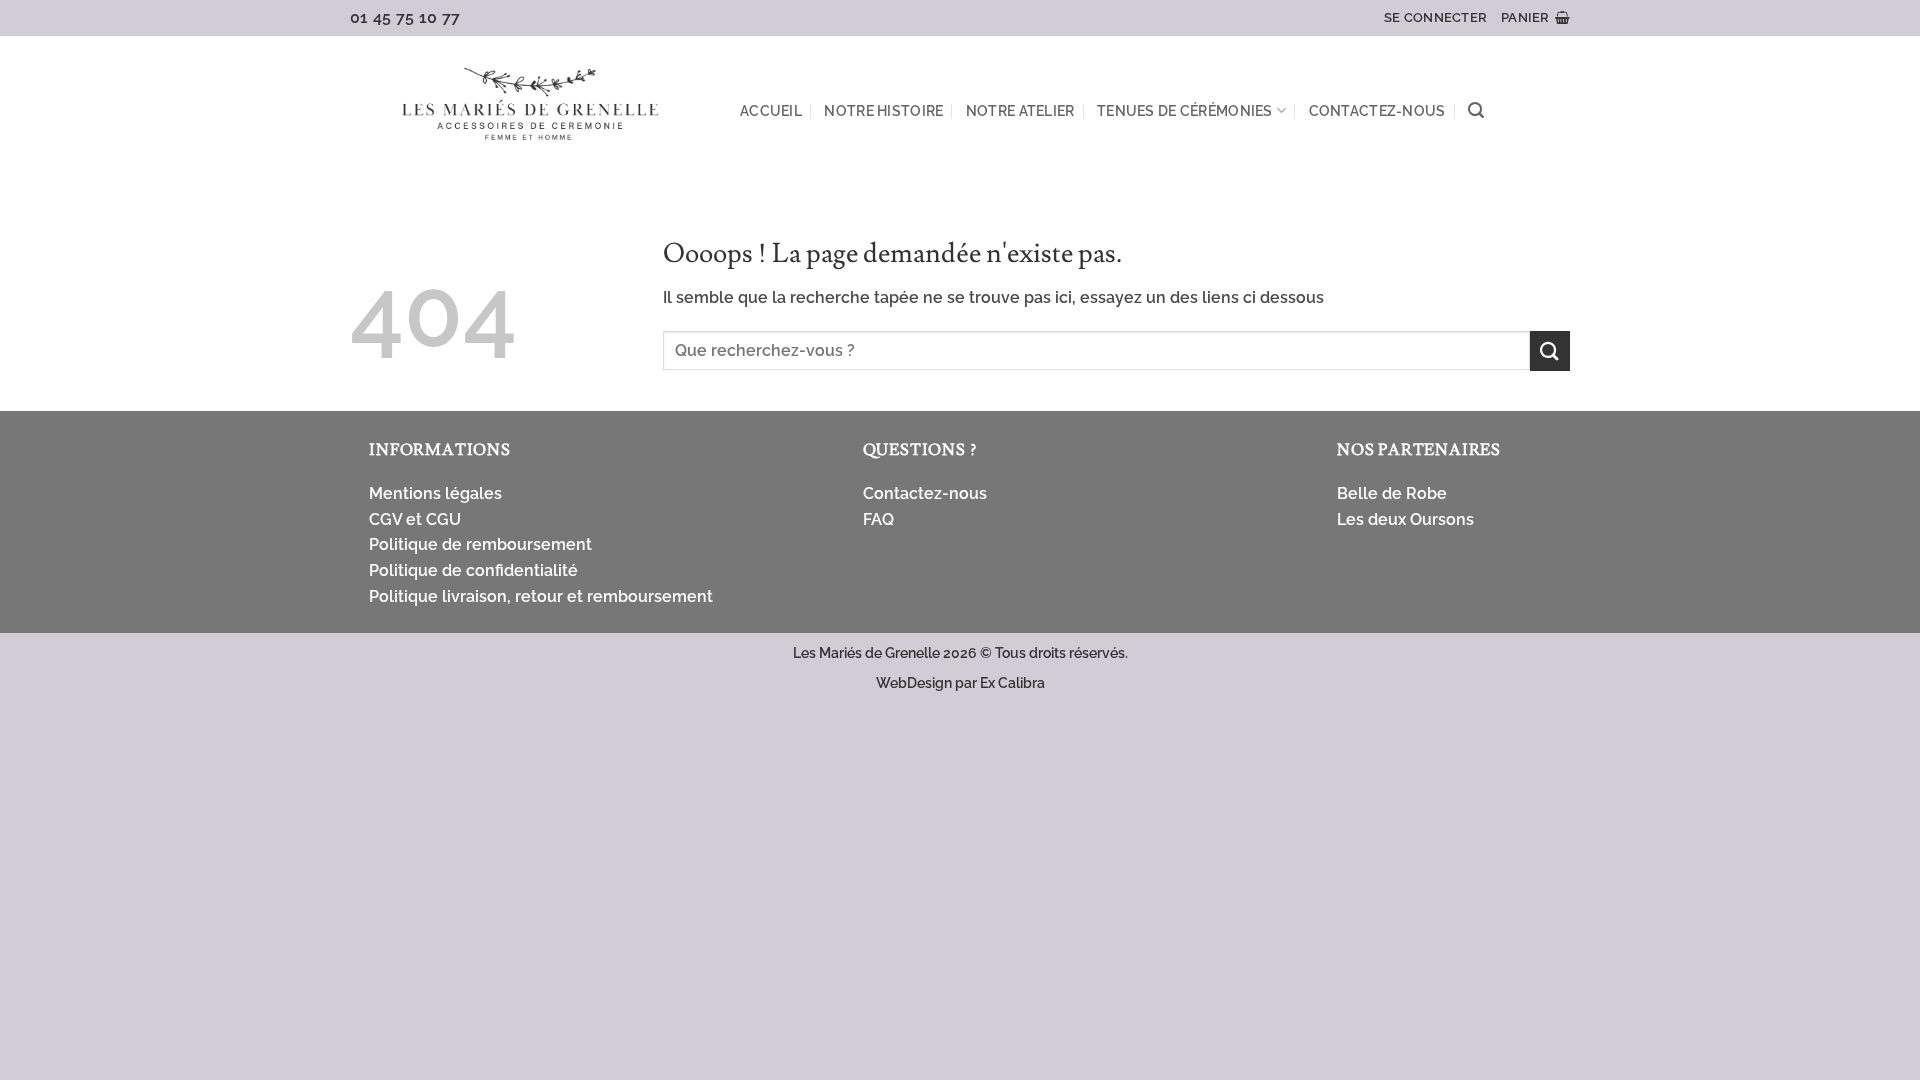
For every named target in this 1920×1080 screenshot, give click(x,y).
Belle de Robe (1392, 493)
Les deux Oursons (1405, 519)
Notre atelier (1020, 110)
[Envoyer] (1550, 350)
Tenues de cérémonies (1185, 110)
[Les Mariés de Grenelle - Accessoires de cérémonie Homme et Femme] (530, 106)
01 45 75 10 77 (405, 17)
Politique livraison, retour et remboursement (541, 596)
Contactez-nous (1377, 110)
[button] (1435, 18)
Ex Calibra (1012, 682)
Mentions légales (435, 493)
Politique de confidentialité (473, 570)
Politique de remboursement (480, 544)
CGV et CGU (415, 519)
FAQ (878, 519)
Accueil (771, 110)
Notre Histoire (883, 110)
